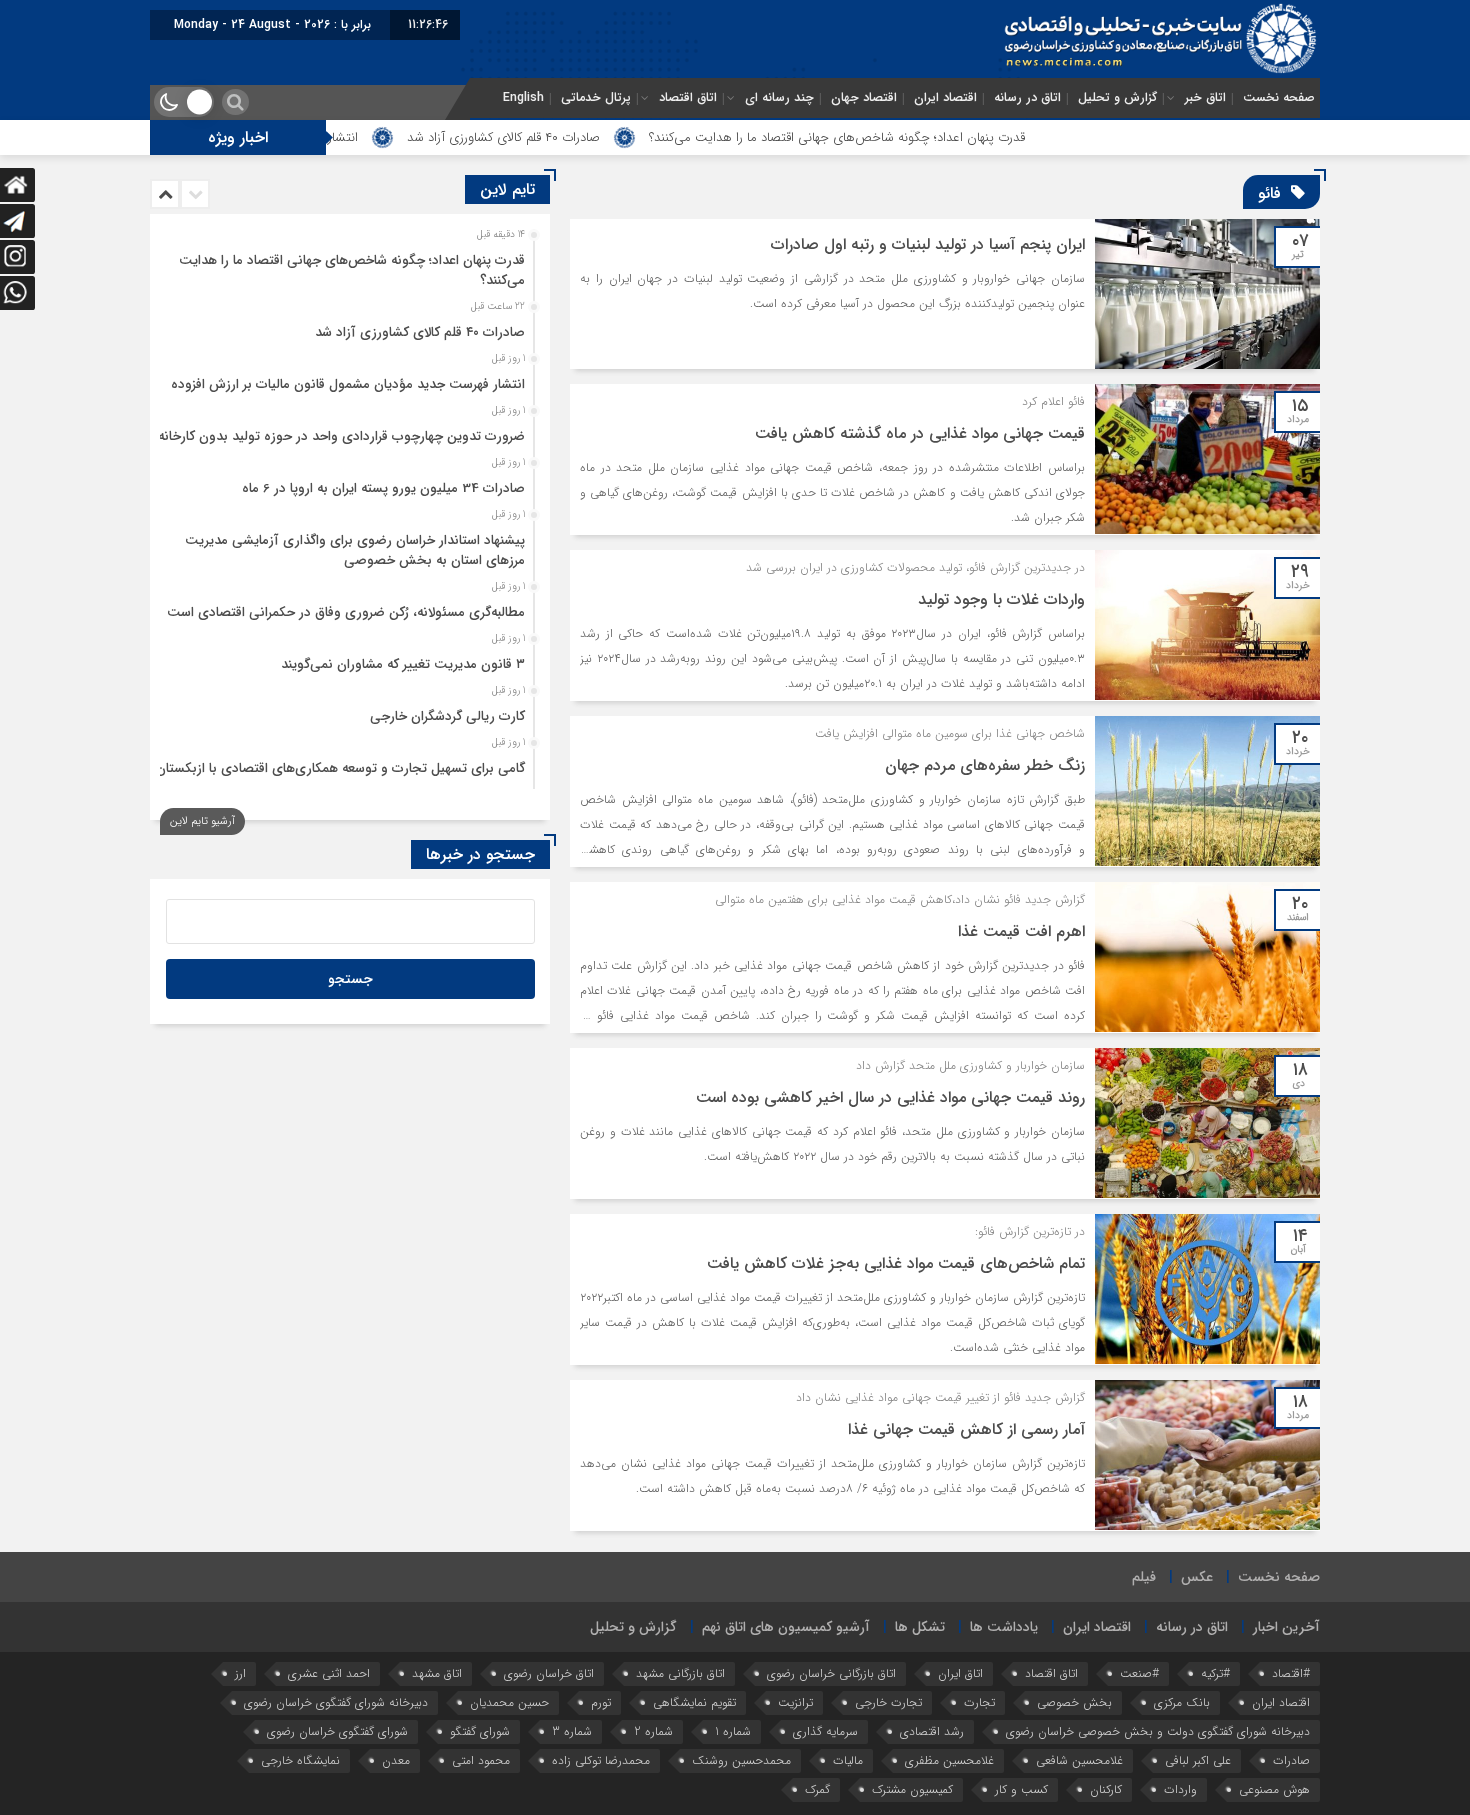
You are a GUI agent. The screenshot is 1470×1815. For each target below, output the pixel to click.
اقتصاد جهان (864, 98)
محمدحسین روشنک (741, 1760)
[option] (347, 265)
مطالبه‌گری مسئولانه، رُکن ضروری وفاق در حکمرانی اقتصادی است (346, 612)
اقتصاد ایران (945, 98)
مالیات (848, 1760)
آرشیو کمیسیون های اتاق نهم (786, 1627)
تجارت (979, 1702)
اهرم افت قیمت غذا (1021, 931)
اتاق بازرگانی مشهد (680, 1673)
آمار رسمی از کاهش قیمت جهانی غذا (966, 1429)
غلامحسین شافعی (1079, 1760)
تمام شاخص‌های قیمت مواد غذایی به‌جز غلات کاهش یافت (896, 1263)
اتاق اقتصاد (688, 98)
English (523, 98)
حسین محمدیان (509, 1702)
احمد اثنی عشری (329, 1673)
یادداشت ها (1004, 1627)
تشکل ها (920, 1627)
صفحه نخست (1279, 98)
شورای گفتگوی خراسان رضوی (337, 1731)
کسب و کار (1021, 1789)
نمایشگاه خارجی (300, 1760)
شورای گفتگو (480, 1731)
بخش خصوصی (1074, 1702)
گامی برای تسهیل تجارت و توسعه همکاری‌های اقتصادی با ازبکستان (340, 768)
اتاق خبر (1205, 98)
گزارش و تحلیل (1117, 98)
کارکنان (1106, 1789)
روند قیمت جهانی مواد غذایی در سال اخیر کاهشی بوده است (890, 1097)
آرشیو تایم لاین (202, 821)
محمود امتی (481, 1760)
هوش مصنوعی (1274, 1789)
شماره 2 (653, 1731)
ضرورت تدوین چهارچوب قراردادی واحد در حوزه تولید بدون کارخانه (341, 436)
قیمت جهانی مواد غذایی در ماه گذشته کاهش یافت (920, 433)
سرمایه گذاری (825, 1731)
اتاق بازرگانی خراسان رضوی (831, 1673)
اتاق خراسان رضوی (549, 1673)
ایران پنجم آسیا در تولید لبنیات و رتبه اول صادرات (928, 244)
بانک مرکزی (1182, 1702)
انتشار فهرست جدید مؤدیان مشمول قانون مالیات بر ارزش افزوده (348, 384)
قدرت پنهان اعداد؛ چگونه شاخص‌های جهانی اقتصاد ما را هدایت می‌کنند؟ (917, 137)
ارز (240, 1673)
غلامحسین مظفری (949, 1760)
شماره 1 (733, 1731)
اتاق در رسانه (1027, 98)
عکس (1197, 1577)
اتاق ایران (960, 1673)
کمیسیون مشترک (912, 1789)
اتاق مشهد (437, 1673)
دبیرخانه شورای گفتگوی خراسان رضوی (336, 1702)
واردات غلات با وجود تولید (1001, 599)
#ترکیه (1215, 1673)
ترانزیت (795, 1702)
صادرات (1291, 1760)
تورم (601, 1702)
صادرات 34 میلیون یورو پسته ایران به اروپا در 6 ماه (383, 488)
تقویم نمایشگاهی (694, 1702)
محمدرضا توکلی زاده (601, 1760)
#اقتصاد (1291, 1673)
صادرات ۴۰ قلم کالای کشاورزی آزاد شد (583, 137)
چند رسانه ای (779, 98)
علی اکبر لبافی (1198, 1760)
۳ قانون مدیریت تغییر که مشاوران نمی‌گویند (403, 664)
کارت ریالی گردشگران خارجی (447, 716)
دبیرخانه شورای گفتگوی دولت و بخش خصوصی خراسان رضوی (1158, 1731)
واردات (1180, 1789)
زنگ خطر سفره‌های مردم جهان (985, 765)
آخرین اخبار (1286, 1627)
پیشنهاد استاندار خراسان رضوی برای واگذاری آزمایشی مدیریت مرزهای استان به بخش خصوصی (355, 550)
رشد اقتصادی (932, 1731)
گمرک (817, 1789)
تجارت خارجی (888, 1702)
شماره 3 (572, 1731)
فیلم (1144, 1577)
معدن (396, 1760)
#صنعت (1139, 1673)
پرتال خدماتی (596, 98)
